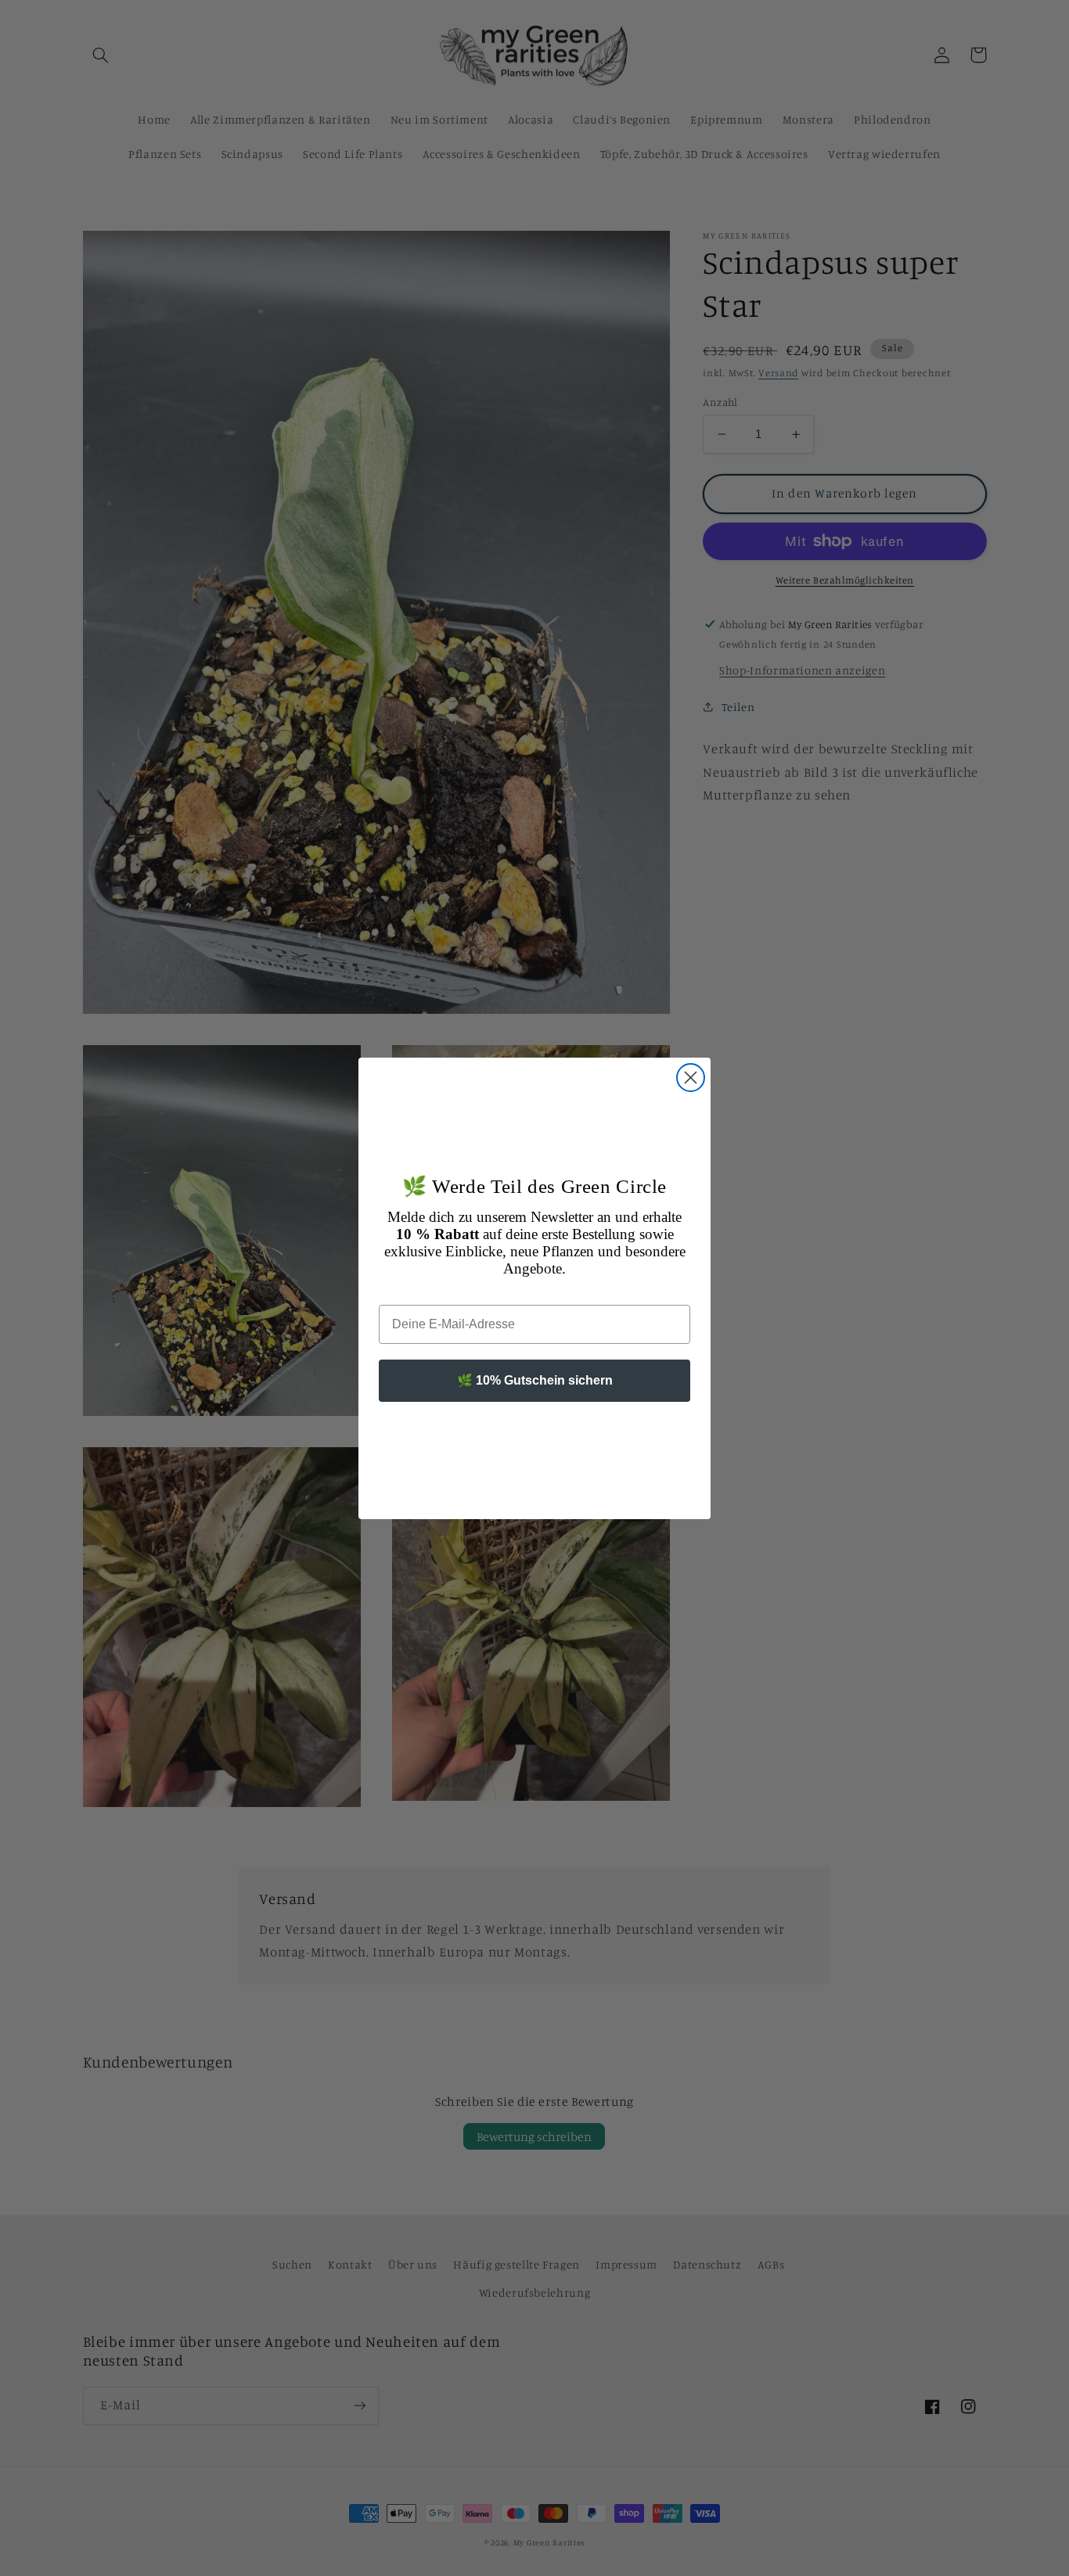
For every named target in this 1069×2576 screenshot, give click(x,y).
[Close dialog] (691, 1078)
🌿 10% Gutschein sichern (535, 1380)
